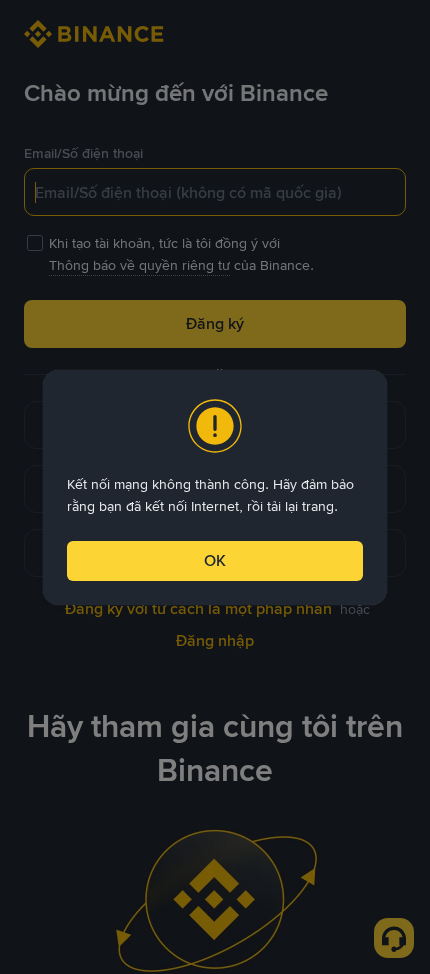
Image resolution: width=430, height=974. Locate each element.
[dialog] (215, 487)
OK (215, 560)
